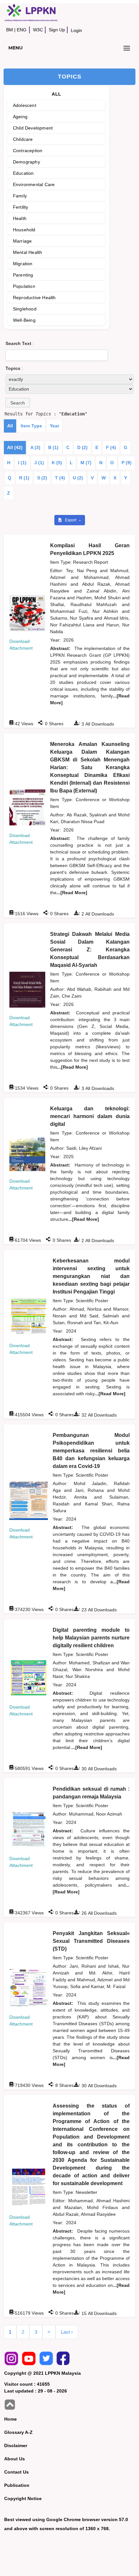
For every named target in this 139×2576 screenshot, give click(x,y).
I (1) (22, 463)
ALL (56, 94)
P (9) (127, 463)
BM (10, 30)
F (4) (111, 447)
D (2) (82, 447)
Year (54, 426)
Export (71, 520)
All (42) (15, 447)
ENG (22, 30)
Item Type (31, 426)
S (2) (42, 478)
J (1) (39, 463)
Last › (67, 2332)
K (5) (57, 463)
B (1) (53, 447)
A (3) (35, 447)
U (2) (78, 478)
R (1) (24, 478)
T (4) (60, 478)
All (10, 426)
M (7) (86, 463)
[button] (18, 403)
